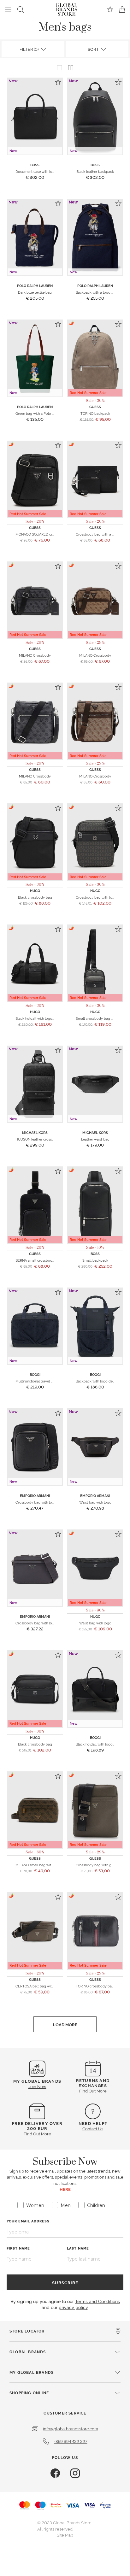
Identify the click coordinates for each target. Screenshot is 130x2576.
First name (18, 2248)
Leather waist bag (95, 1139)
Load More (65, 2024)
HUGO (35, 891)
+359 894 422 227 (71, 2441)
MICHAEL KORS (35, 1133)
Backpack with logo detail (97, 1381)
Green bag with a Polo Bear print (41, 413)
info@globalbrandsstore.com (71, 2428)
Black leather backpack (95, 171)
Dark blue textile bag (35, 292)
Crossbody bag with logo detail (41, 1502)
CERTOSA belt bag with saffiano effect (47, 1986)
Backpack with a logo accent (99, 292)
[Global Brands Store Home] (67, 8)
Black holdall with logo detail (39, 1018)
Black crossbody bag (35, 897)
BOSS (35, 165)
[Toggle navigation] (8, 9)
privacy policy (73, 2307)
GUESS (95, 407)
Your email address (28, 2221)
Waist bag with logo (95, 1502)
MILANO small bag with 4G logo (41, 1865)
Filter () (30, 49)
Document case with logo (36, 171)
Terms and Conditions (98, 2301)
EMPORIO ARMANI (35, 1496)
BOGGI (35, 1374)
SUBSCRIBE (65, 2282)
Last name (78, 2248)
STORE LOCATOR (27, 2331)
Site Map (65, 2535)
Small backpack (95, 1260)
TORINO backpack (95, 413)
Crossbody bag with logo (96, 897)
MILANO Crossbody (35, 655)
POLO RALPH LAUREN (35, 286)
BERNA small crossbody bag (38, 1260)
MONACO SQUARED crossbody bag (44, 534)
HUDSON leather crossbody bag (41, 1139)
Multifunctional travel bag (36, 1381)
